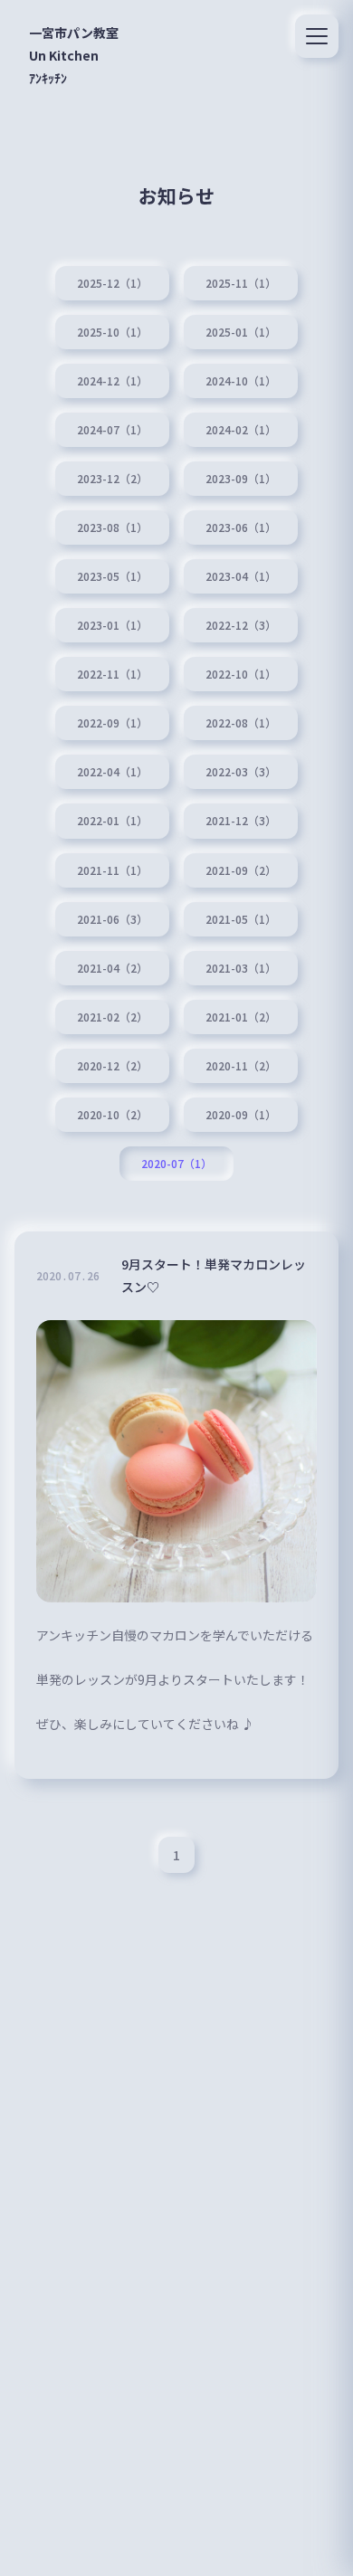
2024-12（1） (112, 381)
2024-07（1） (112, 430)
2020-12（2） (112, 1066)
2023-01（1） (112, 625)
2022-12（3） (241, 625)
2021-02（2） (112, 1017)
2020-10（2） (112, 1115)
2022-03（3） (241, 772)
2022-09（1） (112, 723)
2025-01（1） (241, 332)
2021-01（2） (241, 1017)
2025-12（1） (112, 283)
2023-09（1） (241, 479)
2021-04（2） (112, 968)
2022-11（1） (112, 674)
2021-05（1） (241, 919)
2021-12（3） (241, 821)
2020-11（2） (241, 1066)
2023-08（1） (112, 528)
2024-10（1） (241, 381)
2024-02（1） (241, 430)
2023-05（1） (112, 576)
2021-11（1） (112, 870)
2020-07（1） (176, 1164)
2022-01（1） (112, 821)
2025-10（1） (112, 332)
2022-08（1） (241, 723)
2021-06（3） (112, 919)
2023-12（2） (112, 479)
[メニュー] (317, 36)
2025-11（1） (241, 283)
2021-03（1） (241, 968)
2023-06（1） (241, 528)
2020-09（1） (241, 1115)
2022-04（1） (112, 772)
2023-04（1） (241, 576)
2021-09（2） (241, 870)
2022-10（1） (241, 674)
